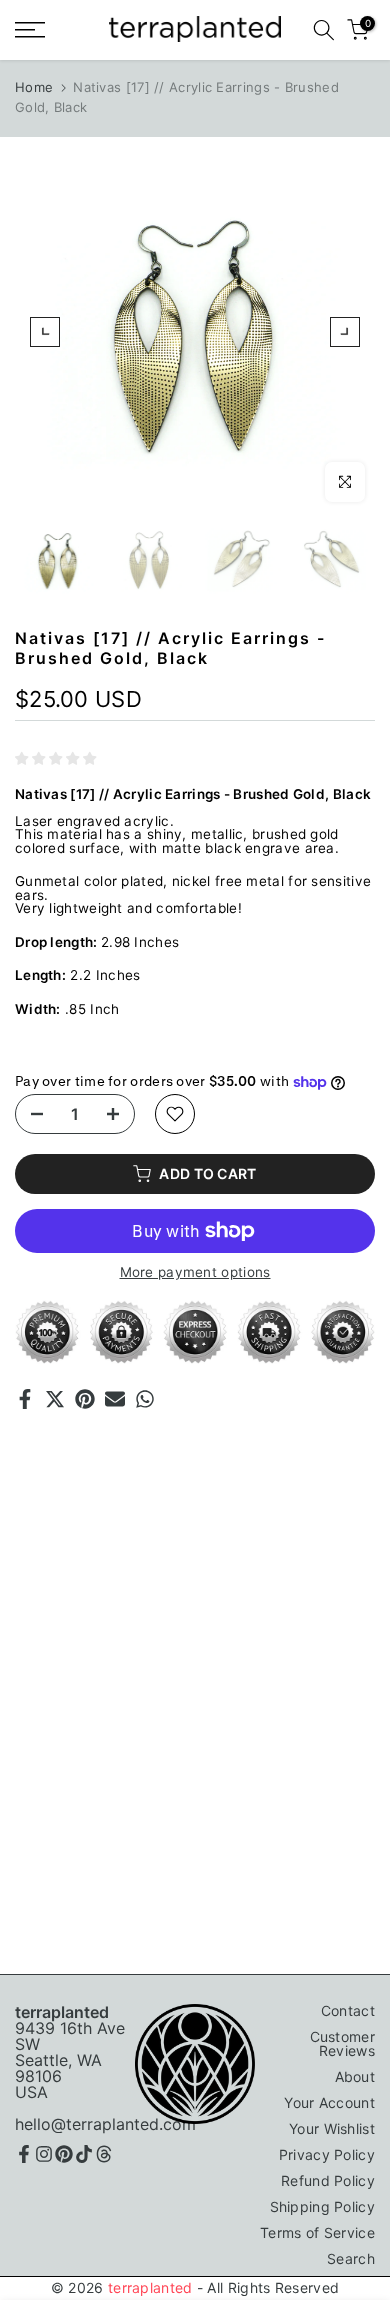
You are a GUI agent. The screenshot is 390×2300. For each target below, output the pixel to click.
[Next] (345, 332)
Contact (348, 2010)
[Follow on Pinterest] (64, 2154)
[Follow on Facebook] (24, 2154)
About (355, 2076)
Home (34, 87)
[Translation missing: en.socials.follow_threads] (104, 2154)
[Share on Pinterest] (85, 1399)
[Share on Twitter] (55, 1399)
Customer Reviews (342, 2043)
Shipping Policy (323, 2206)
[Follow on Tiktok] (84, 2154)
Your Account (329, 2102)
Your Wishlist (332, 2128)
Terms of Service (317, 2232)
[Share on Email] (115, 1399)
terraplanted (150, 2287)
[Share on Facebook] (25, 1399)
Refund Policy (328, 2180)
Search (351, 2258)
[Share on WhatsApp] (145, 1399)
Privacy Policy (327, 2154)
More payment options (195, 1273)
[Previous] (45, 332)
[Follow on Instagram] (44, 2154)
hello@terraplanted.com (105, 2124)
